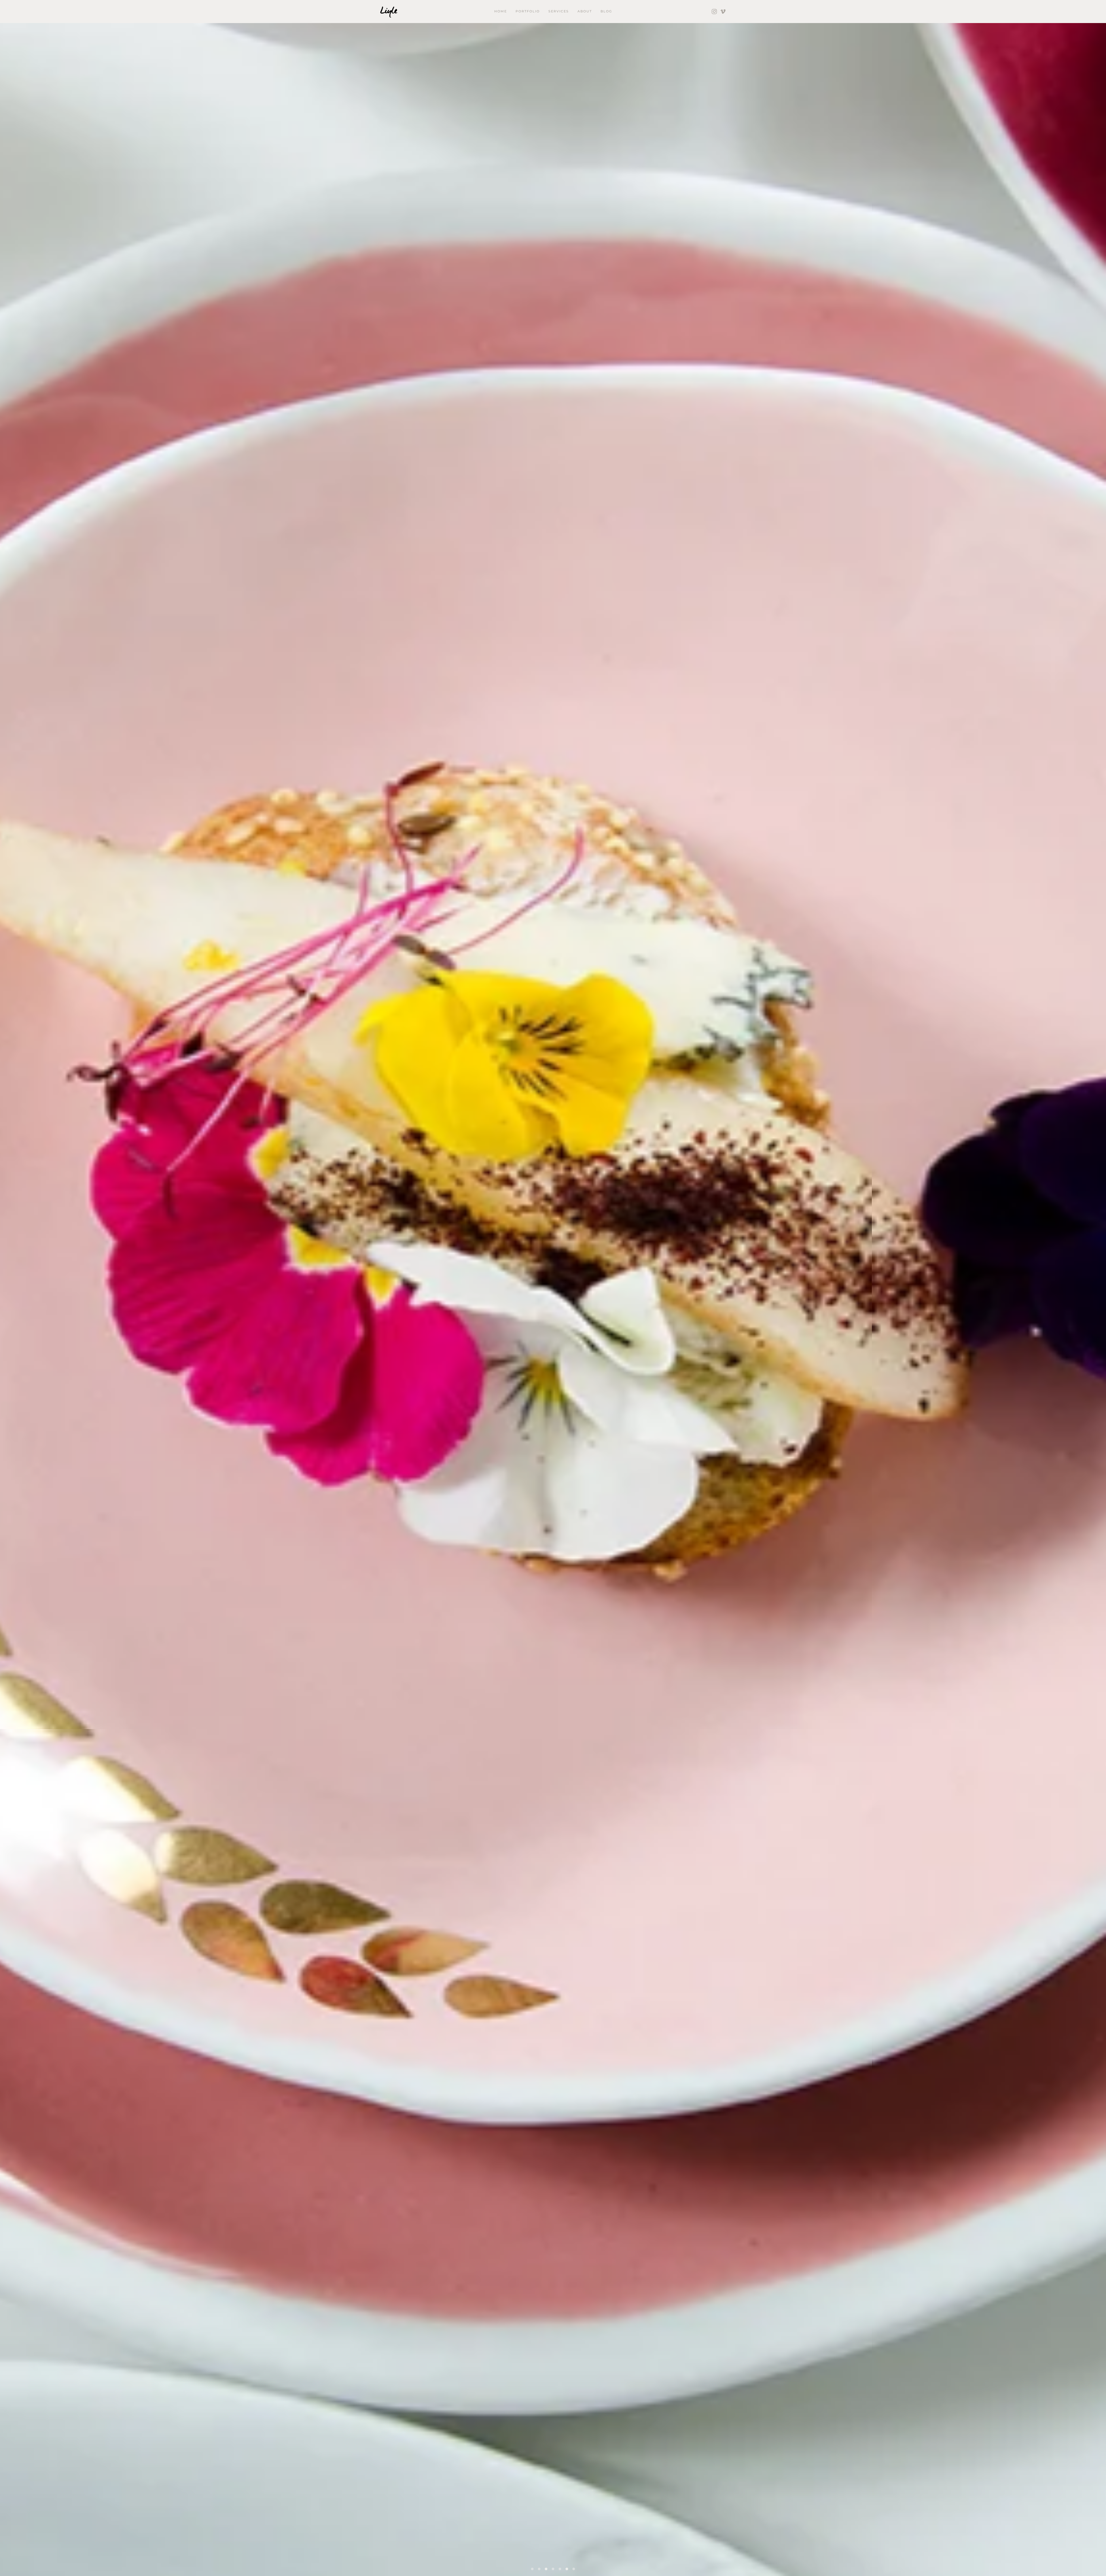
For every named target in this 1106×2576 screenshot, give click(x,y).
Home (501, 11)
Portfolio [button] (528, 11)
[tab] (532, 2569)
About (585, 11)
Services (559, 11)
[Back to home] (389, 12)
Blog (606, 11)
